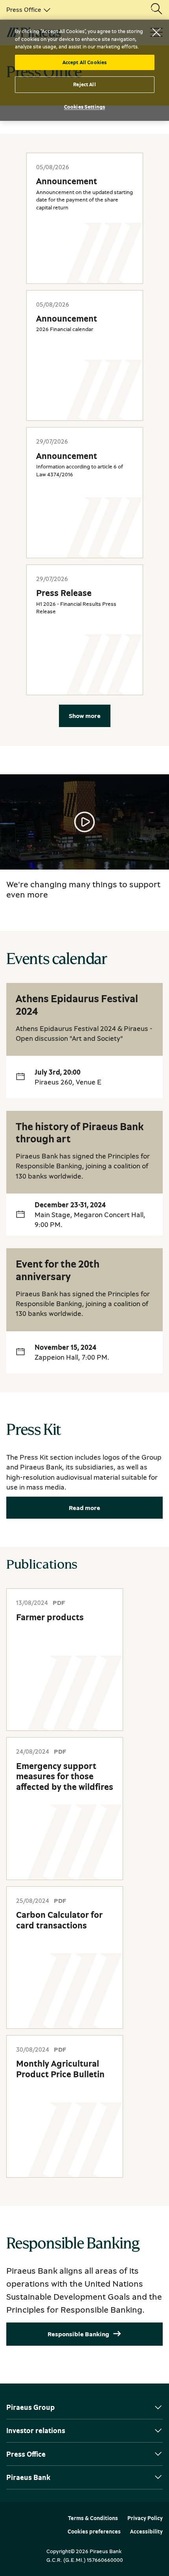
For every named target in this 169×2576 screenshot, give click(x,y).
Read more (84, 1508)
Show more (85, 716)
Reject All (84, 84)
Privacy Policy (145, 2518)
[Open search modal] (156, 9)
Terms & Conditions (93, 2518)
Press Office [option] (24, 9)
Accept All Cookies (84, 62)
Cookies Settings (84, 107)
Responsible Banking (78, 2334)
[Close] (156, 32)
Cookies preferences (94, 2532)
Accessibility (146, 2532)
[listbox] (27, 9)
